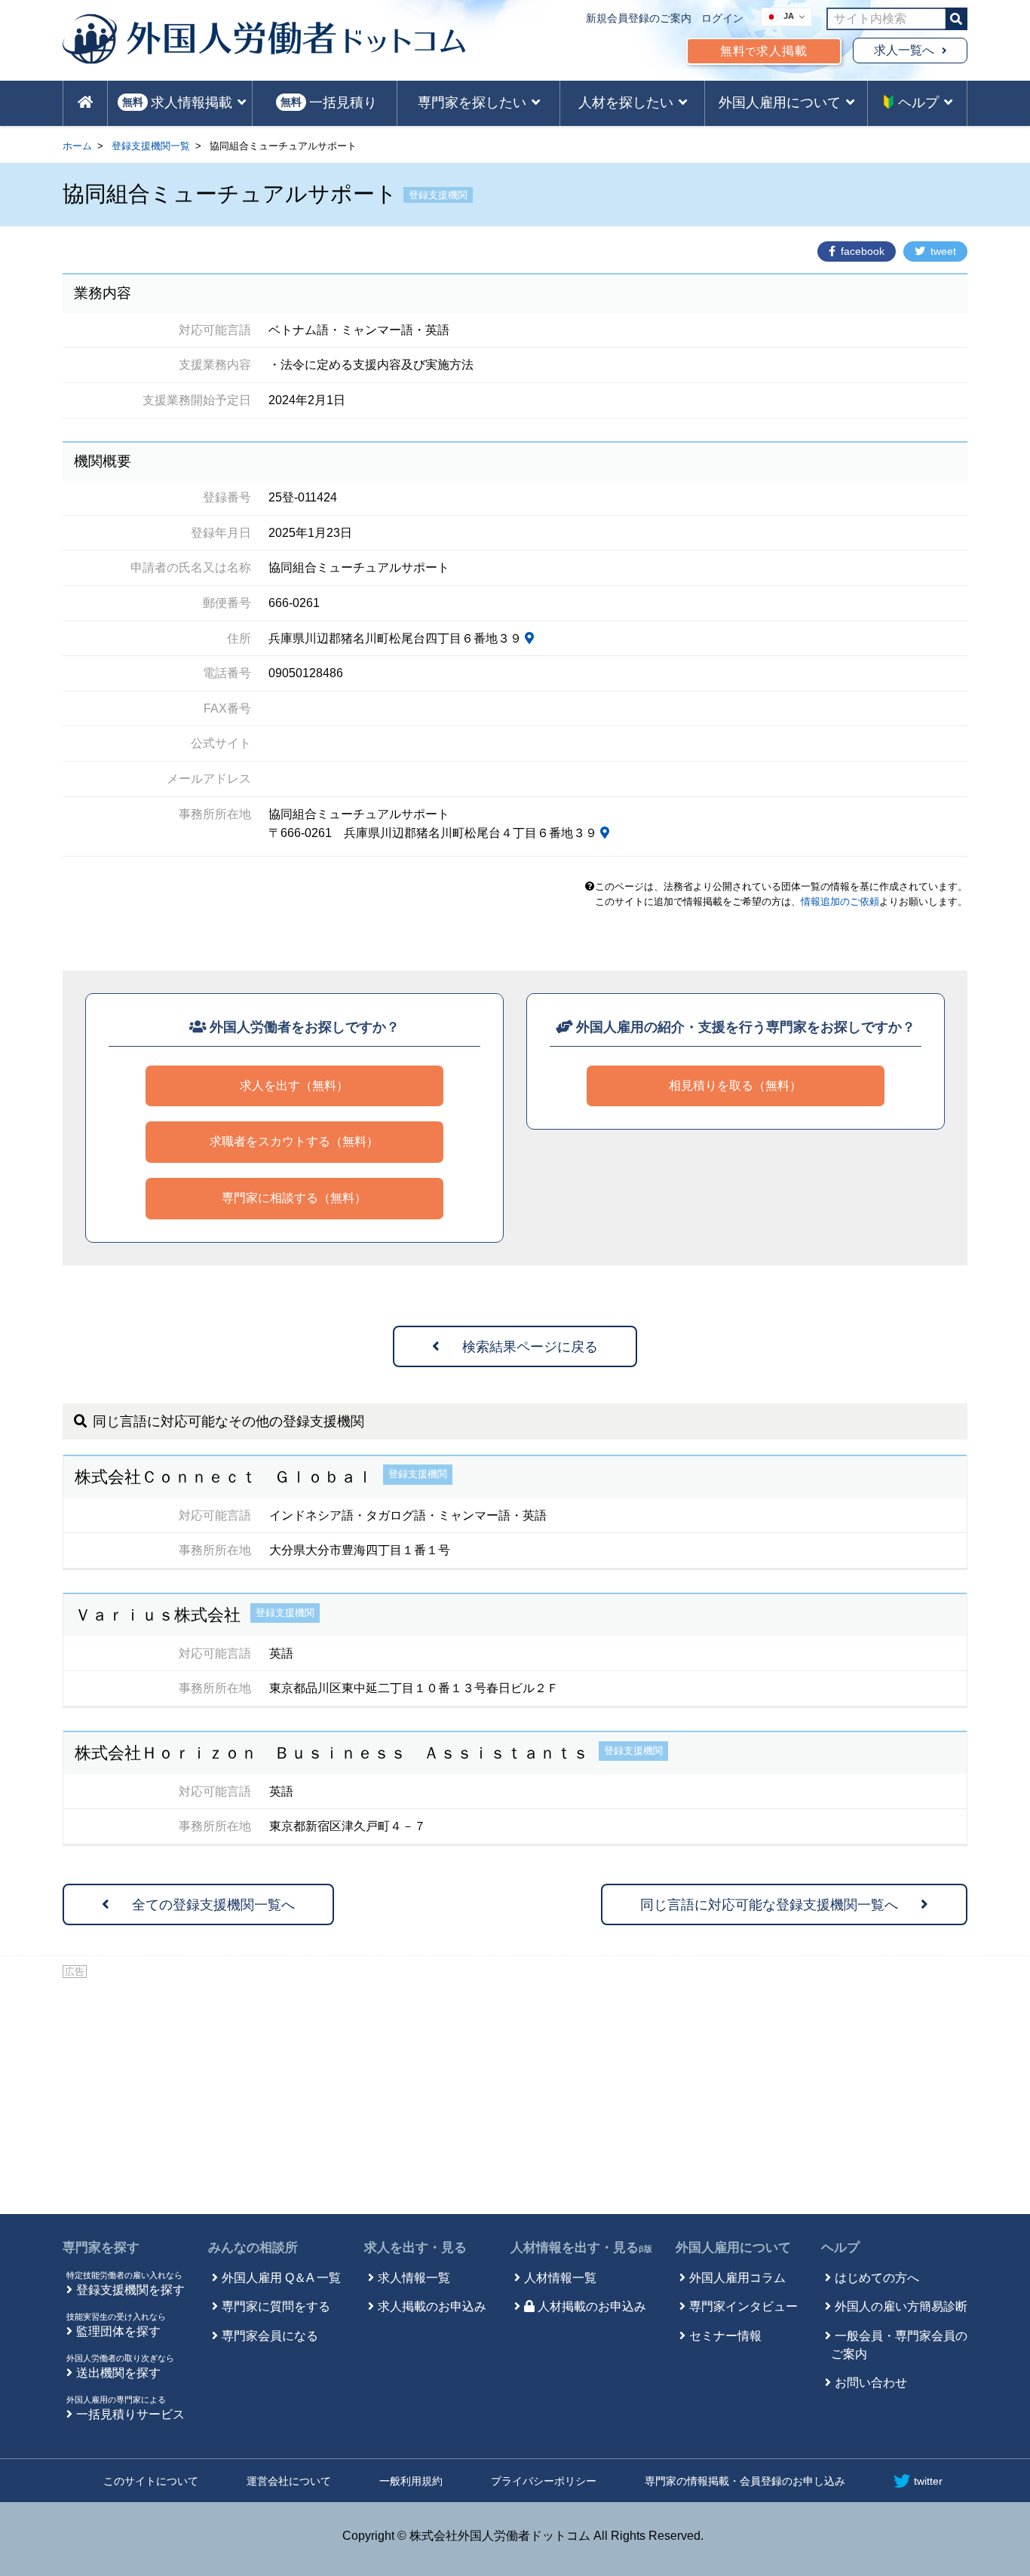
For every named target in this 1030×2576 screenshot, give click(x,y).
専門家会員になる (270, 2336)
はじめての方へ (877, 2278)
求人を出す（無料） (294, 1086)
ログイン (722, 18)
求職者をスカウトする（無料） (294, 1141)
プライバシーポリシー (544, 2481)
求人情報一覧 (414, 2278)
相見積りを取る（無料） (735, 1086)
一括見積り (329, 103)
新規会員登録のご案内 (639, 18)
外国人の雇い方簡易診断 (901, 2306)
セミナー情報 (725, 2336)
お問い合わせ (871, 2383)
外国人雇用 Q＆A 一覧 (281, 2278)
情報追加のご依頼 (840, 902)
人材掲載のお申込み (592, 2306)
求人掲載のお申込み (432, 2306)
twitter (928, 2481)
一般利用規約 (411, 2481)
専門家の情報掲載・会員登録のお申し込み (745, 2481)
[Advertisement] (515, 2093)
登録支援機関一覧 (151, 146)
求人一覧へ (904, 50)
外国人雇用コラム (737, 2278)
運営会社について (289, 2481)
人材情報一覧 (560, 2278)
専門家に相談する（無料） (294, 1198)
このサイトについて (151, 2481)
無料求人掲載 (764, 51)
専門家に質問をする (276, 2306)
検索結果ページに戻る (530, 1347)
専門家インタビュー (743, 2306)
